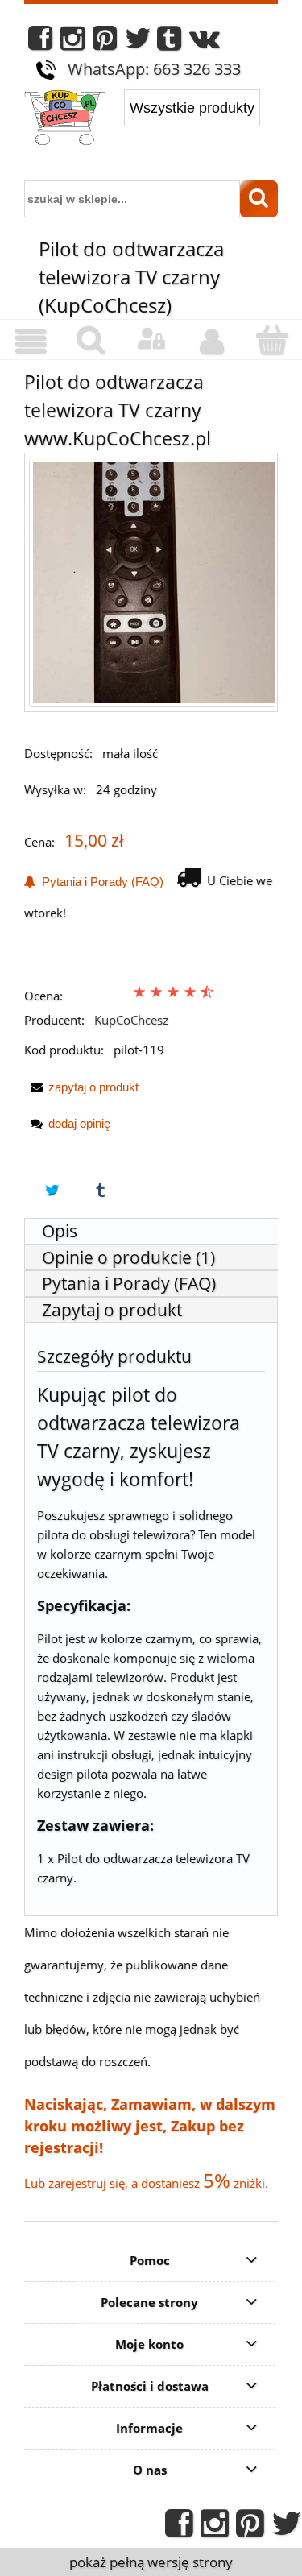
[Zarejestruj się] (211, 342)
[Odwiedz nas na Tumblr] (169, 42)
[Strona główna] (65, 119)
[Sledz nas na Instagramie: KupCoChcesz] (72, 42)
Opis (60, 1231)
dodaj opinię (79, 1123)
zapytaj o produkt (93, 1087)
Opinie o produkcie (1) (128, 1257)
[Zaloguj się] (151, 339)
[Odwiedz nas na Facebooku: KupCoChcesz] (40, 42)
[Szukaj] (259, 199)
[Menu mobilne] (30, 342)
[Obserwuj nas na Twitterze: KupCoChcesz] (138, 42)
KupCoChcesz (131, 1020)
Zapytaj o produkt (112, 1310)
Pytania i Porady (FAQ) (99, 882)
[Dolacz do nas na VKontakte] (205, 42)
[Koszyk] (272, 340)
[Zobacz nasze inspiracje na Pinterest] (105, 42)
